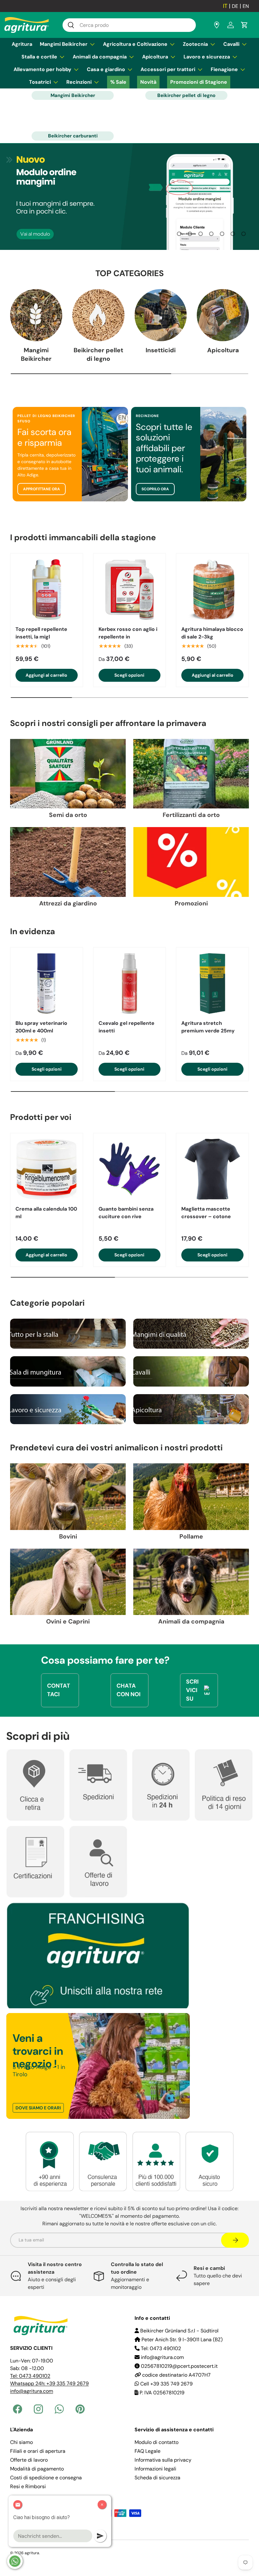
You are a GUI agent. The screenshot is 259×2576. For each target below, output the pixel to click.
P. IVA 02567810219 (161, 2393)
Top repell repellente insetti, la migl (41, 633)
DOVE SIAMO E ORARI (38, 2108)
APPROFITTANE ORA (42, 489)
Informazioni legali (155, 2469)
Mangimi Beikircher (73, 95)
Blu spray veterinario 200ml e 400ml (41, 1027)
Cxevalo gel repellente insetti (126, 1027)
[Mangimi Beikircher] (36, 315)
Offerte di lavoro (29, 2460)
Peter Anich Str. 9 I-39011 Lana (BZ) (181, 2340)
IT (225, 6)
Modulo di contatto (157, 2442)
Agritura (22, 44)
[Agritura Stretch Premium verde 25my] (212, 984)
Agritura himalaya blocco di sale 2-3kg (212, 633)
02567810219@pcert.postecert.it (179, 2366)
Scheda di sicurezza (157, 2478)
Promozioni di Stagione (199, 82)
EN (246, 6)
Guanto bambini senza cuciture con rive (126, 1213)
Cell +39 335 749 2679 (166, 2384)
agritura (32, 2553)
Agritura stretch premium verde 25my (208, 1027)
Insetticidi (161, 350)
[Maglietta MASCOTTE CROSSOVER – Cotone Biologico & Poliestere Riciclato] (212, 1169)
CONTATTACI (59, 1690)
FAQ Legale (148, 2451)
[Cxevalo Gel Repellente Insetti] (130, 984)
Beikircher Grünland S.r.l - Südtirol (179, 2331)
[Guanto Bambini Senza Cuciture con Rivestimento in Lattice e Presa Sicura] (130, 1169)
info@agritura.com (32, 2391)
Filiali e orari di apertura (38, 2451)
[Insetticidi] (161, 315)
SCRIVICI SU (192, 1690)
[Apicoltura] (223, 315)
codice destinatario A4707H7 (176, 2375)
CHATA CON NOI (129, 1690)
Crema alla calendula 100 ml (46, 1213)
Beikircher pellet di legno (186, 95)
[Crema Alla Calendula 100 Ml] (47, 1169)
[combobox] (129, 25)
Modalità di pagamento (37, 2469)
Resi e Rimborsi (28, 2486)
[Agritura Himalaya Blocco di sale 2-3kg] (212, 590)
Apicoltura (223, 350)
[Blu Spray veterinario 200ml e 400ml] (47, 984)
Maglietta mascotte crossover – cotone (206, 1213)
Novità (148, 82)
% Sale (118, 82)
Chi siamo (21, 2442)
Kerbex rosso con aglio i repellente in (128, 633)
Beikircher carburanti (73, 136)
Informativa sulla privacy (163, 2460)
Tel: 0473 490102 (30, 2376)
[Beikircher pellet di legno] (98, 315)
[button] (244, 25)
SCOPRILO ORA (155, 489)
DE (235, 6)
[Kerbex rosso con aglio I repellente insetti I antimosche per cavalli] (130, 590)
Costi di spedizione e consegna (46, 2478)
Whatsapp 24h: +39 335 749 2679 (49, 2383)
